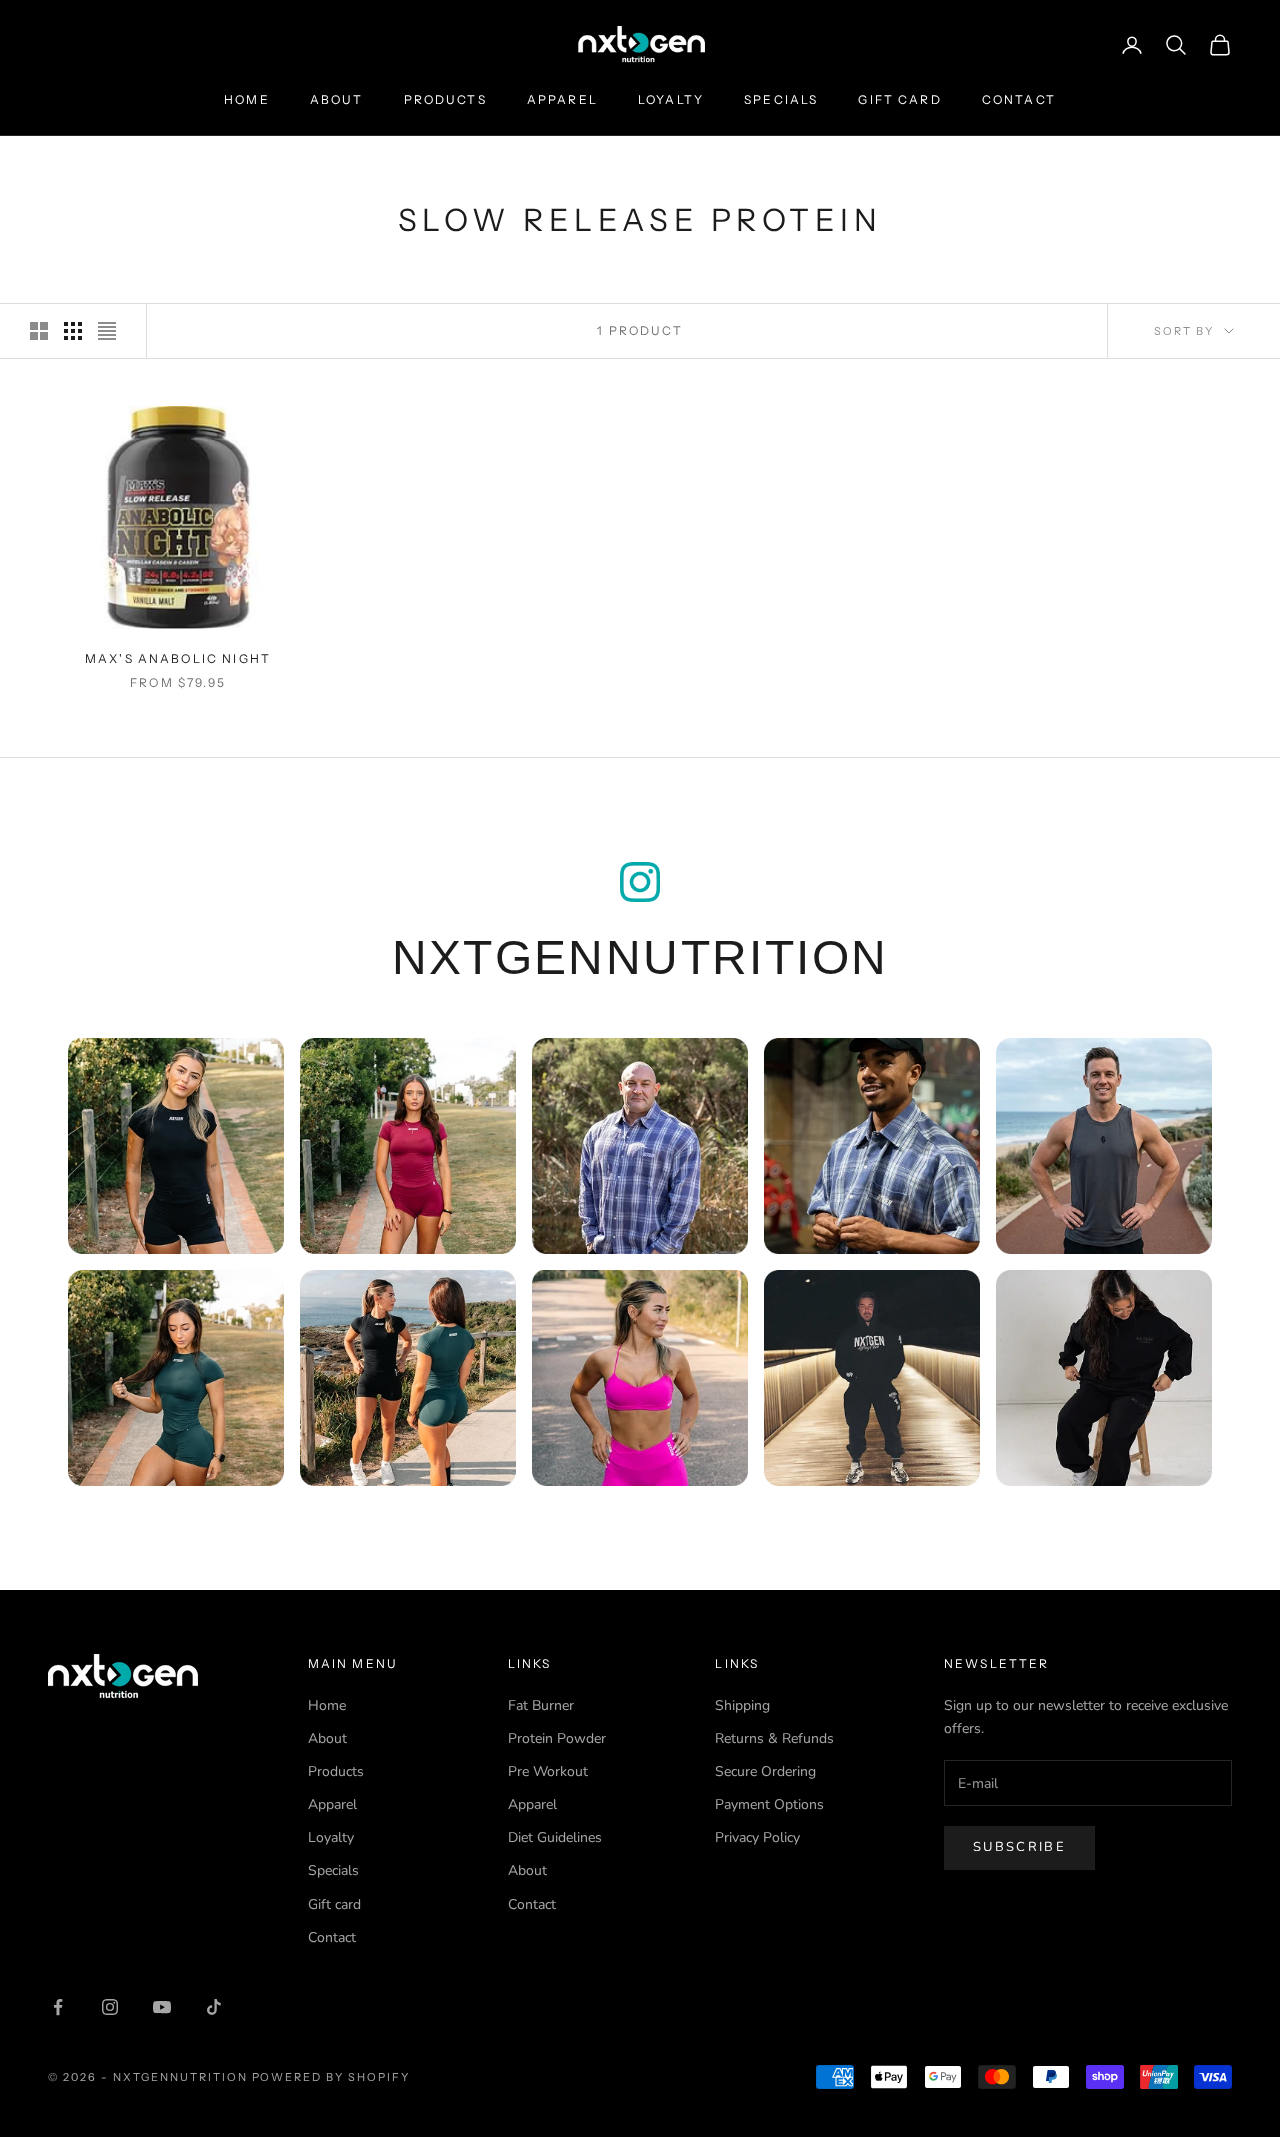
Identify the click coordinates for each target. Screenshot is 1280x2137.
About (337, 99)
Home (247, 99)
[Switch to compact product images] (107, 331)
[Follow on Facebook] (58, 2007)
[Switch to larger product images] (39, 331)
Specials (781, 99)
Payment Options (769, 1804)
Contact (1019, 99)
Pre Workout (548, 1771)
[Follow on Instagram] (110, 2007)
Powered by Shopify (331, 2077)
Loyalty (671, 99)
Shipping (742, 1705)
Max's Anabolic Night (178, 658)
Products (445, 99)
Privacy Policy (757, 1837)
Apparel (562, 99)
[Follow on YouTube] (162, 2007)
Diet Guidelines (555, 1837)
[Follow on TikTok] (214, 2007)
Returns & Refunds (774, 1738)
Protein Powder (557, 1738)
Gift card (899, 99)
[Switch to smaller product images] (73, 331)
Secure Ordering (765, 1771)
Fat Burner (541, 1705)
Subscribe (1019, 1847)
